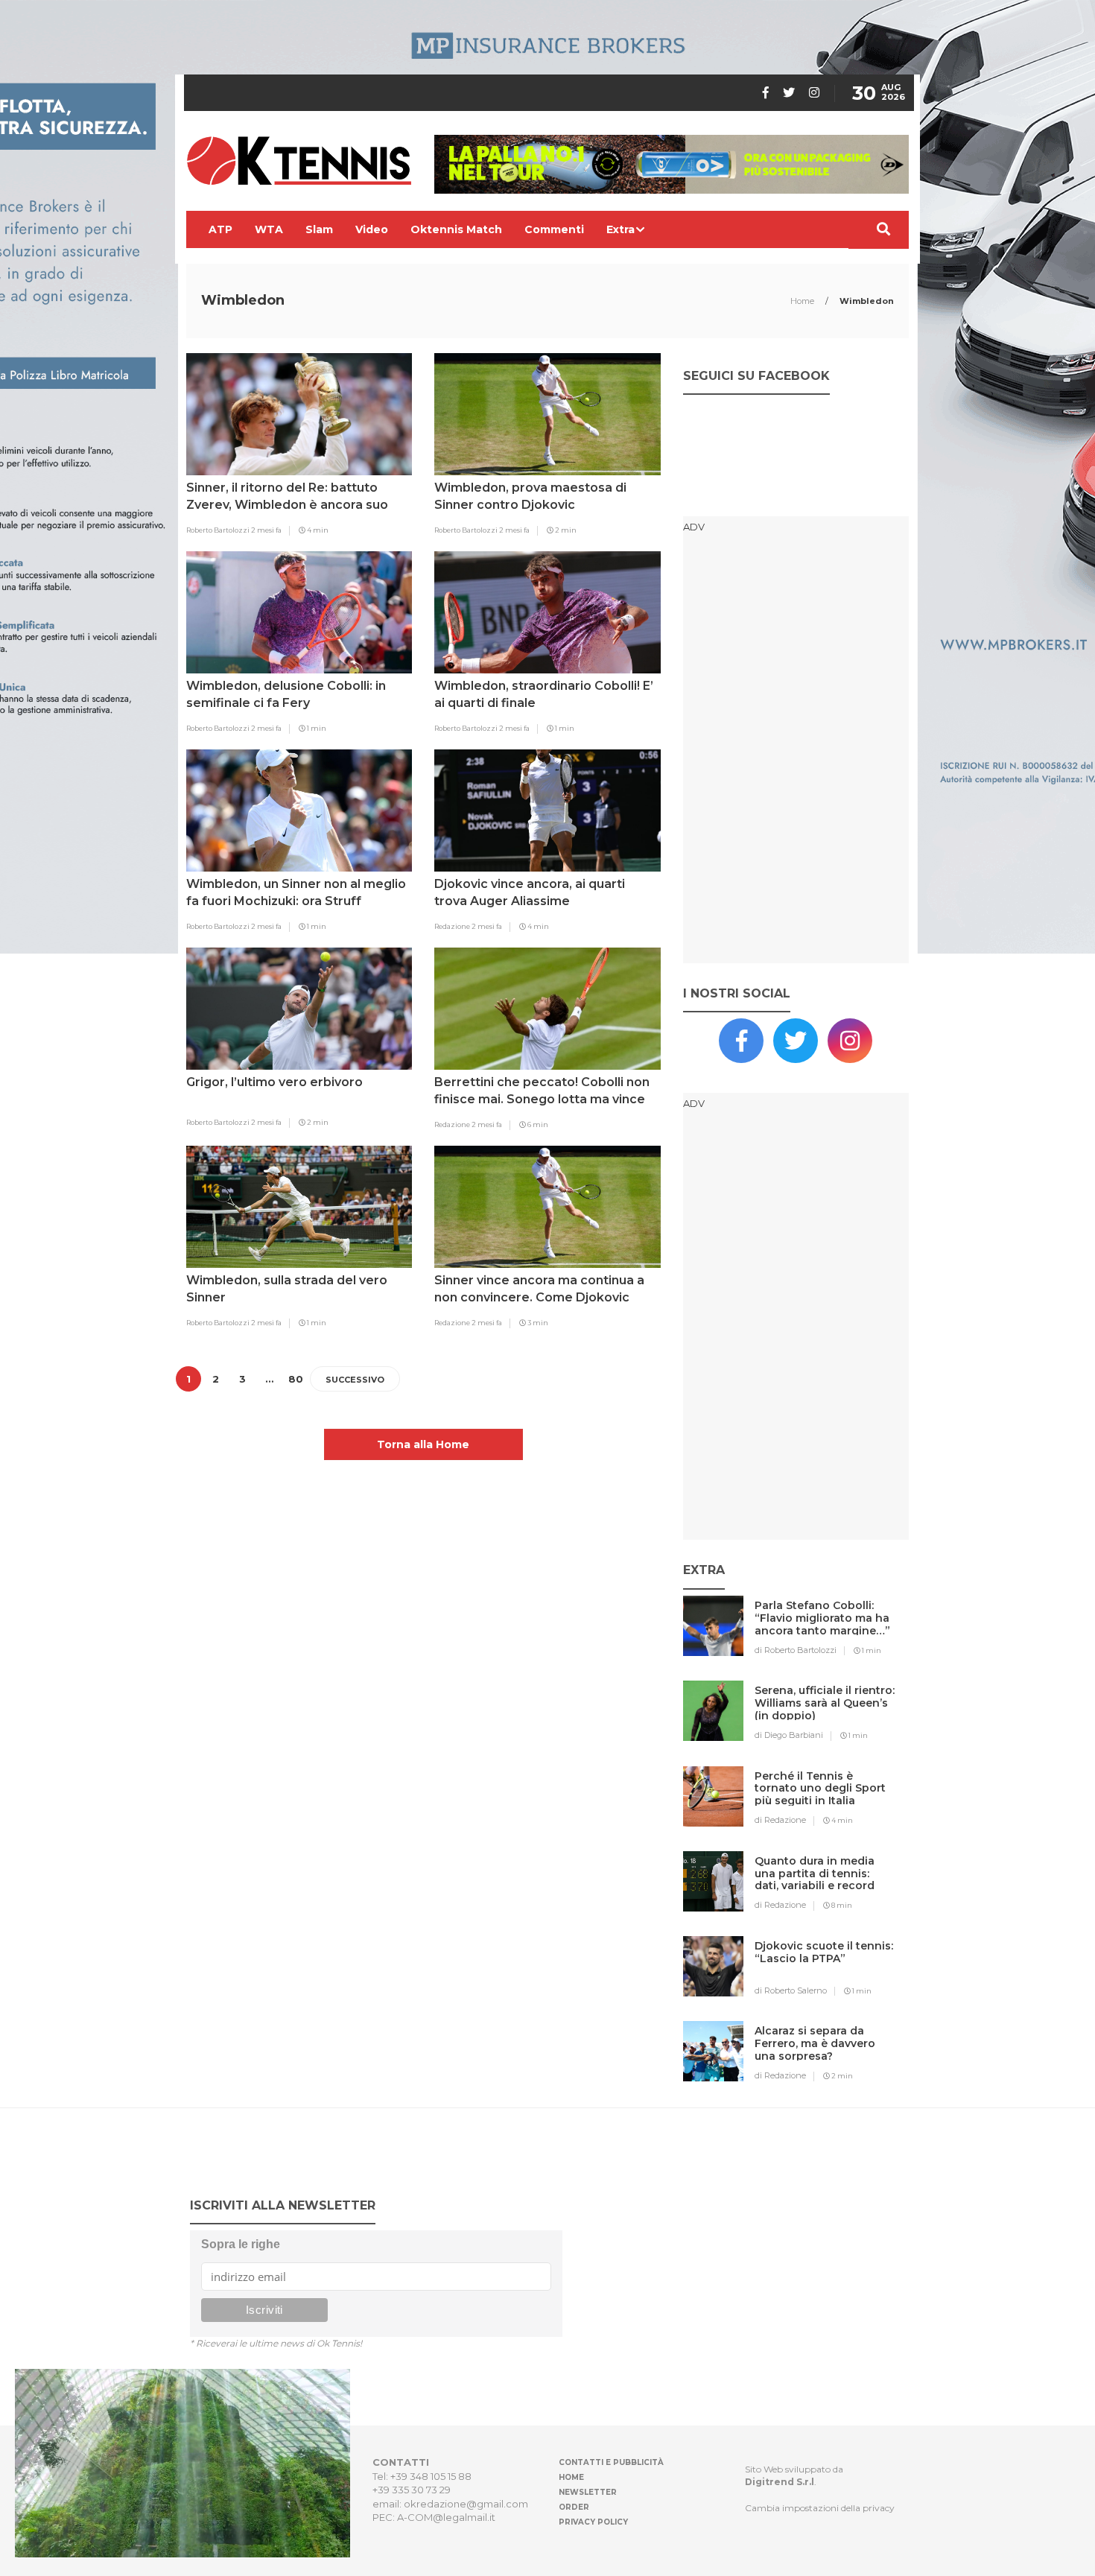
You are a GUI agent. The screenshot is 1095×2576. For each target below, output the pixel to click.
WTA (269, 229)
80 (296, 1379)
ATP (220, 229)
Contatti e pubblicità (611, 2462)
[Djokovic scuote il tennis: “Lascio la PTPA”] (825, 1976)
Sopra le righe (241, 2244)
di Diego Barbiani (789, 1735)
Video (372, 229)
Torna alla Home (423, 1444)
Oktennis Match (456, 229)
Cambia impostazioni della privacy (820, 2508)
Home (803, 301)
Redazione (453, 926)
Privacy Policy (593, 2522)
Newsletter (588, 2492)
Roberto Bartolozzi (219, 530)
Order (574, 2507)
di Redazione (780, 1820)
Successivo (355, 1380)
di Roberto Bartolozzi (796, 1650)
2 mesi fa (266, 530)
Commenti (554, 229)
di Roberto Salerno (791, 1990)
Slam (319, 229)
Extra (620, 229)
